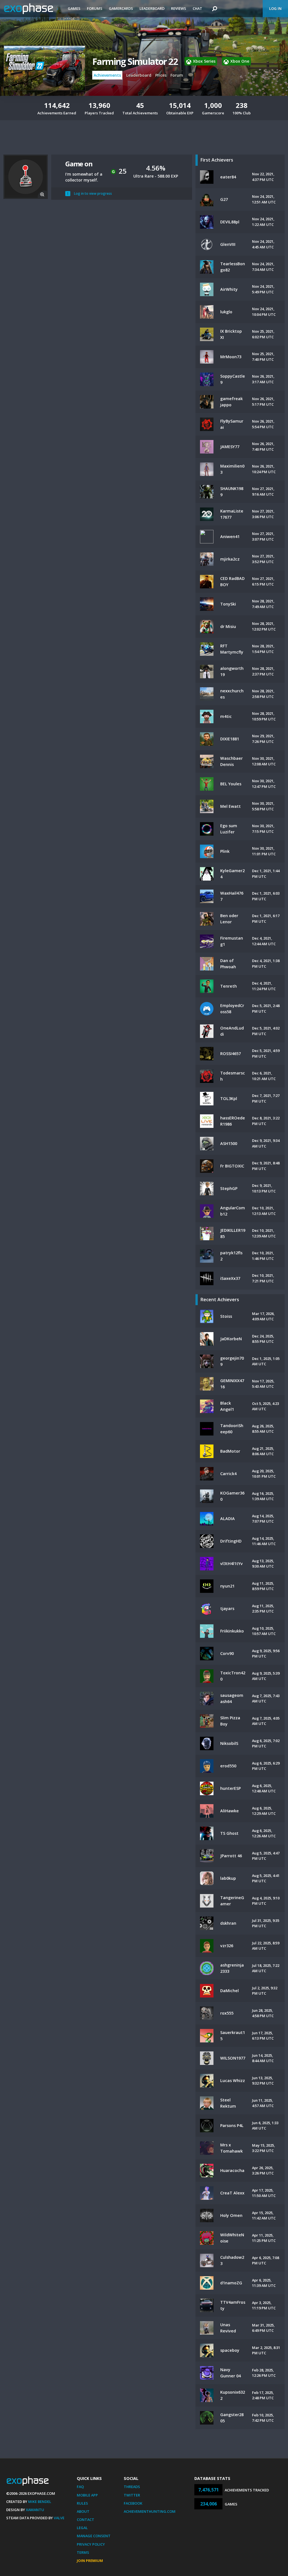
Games (74, 8)
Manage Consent (94, 2536)
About (83, 2511)
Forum (177, 75)
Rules (82, 2503)
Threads (132, 2487)
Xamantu (35, 2510)
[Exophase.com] (32, 9)
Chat (197, 8)
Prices (161, 75)
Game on (79, 164)
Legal (82, 2528)
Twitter (132, 2495)
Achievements (107, 75)
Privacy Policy (91, 2544)
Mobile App (87, 2495)
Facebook (133, 2503)
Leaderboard (152, 8)
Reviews (179, 8)
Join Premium (90, 2561)
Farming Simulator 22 (135, 61)
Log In (275, 8)
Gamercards (121, 8)
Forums (95, 8)
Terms (83, 2552)
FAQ (80, 2487)
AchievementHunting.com (150, 2511)
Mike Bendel (40, 2502)
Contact (85, 2520)
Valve (59, 2518)
